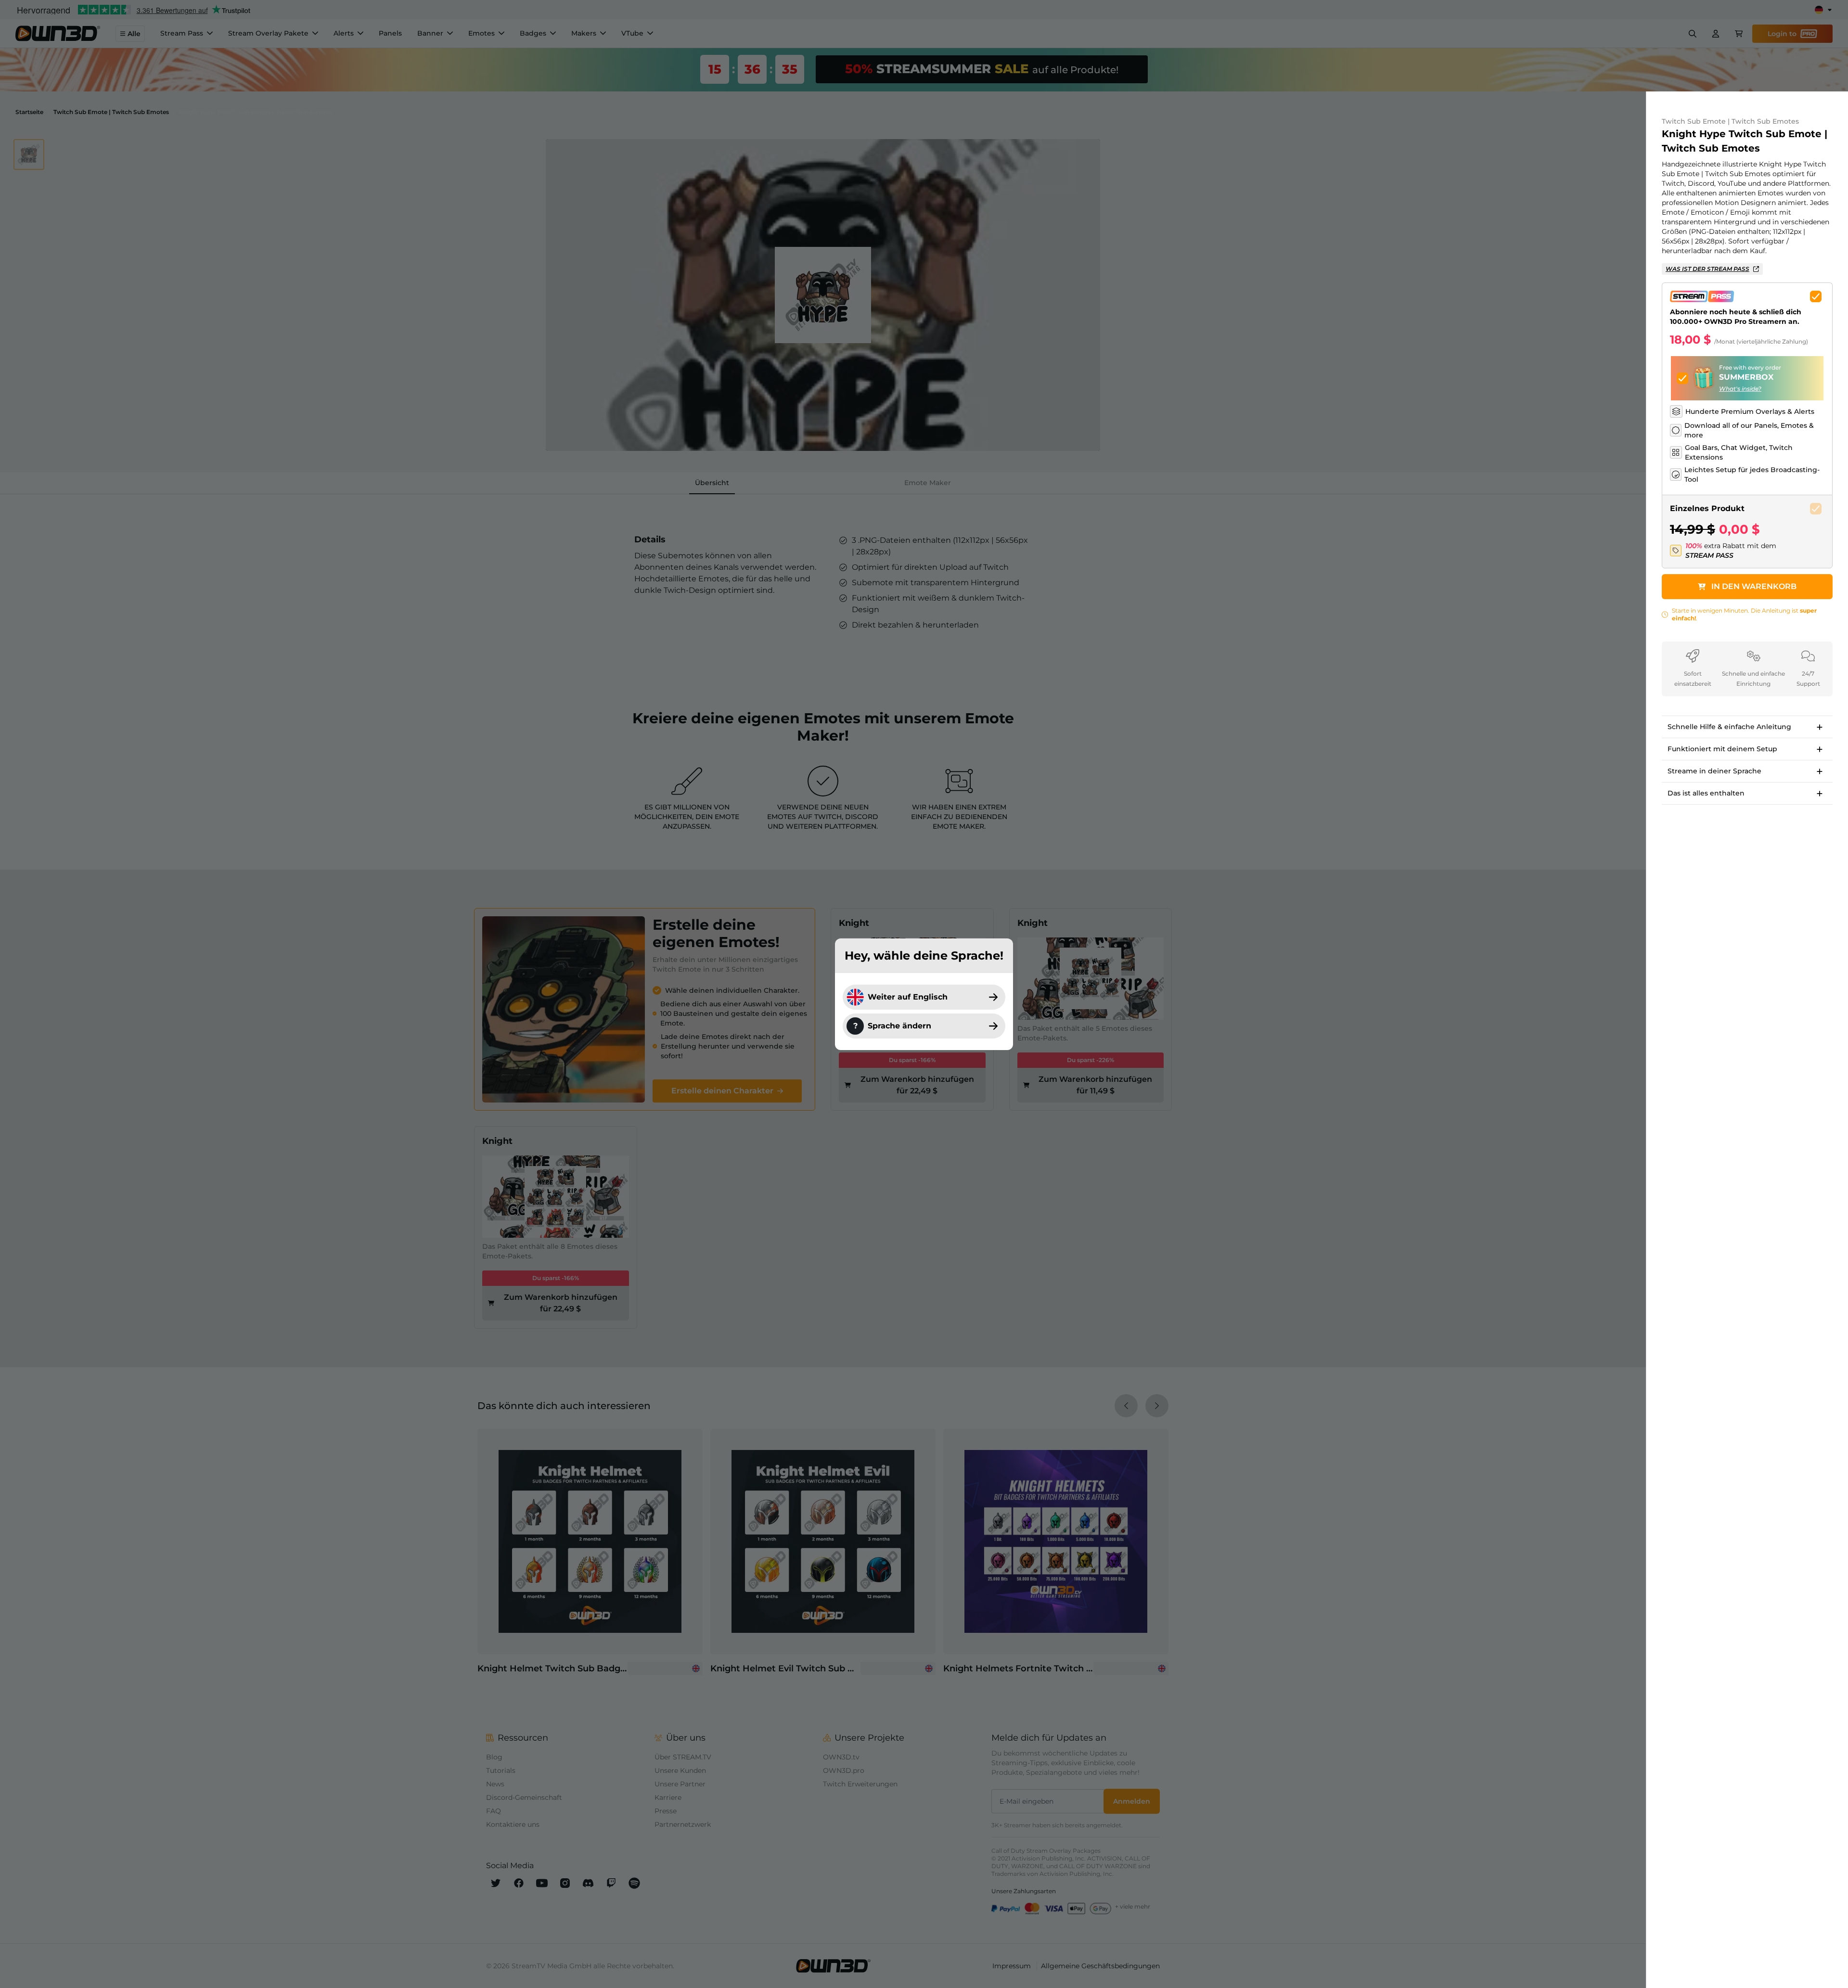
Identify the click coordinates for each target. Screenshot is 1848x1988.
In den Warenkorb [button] (1754, 586)
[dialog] (924, 994)
